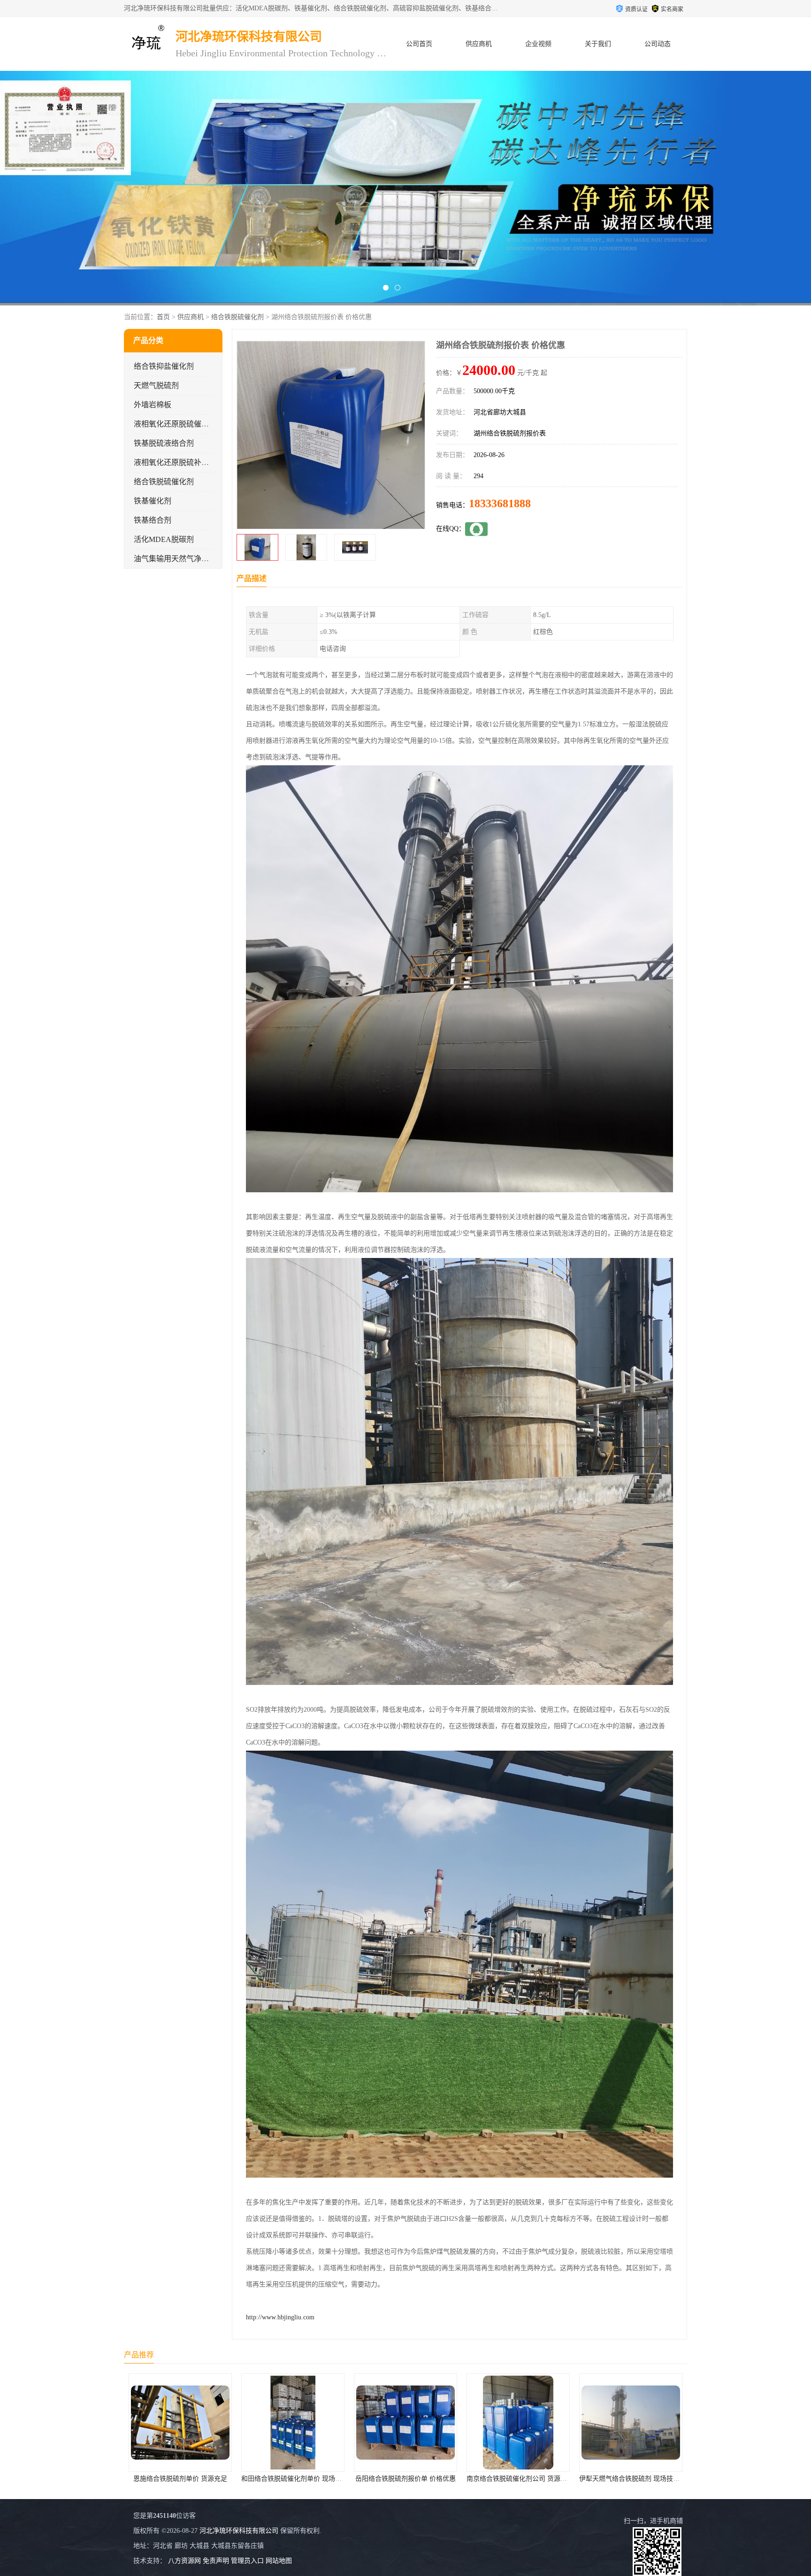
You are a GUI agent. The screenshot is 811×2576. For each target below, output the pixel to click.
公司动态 (658, 44)
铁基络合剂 (153, 520)
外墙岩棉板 (153, 405)
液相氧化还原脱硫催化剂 (175, 424)
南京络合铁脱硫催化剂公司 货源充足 (295, 2479)
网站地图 (279, 2561)
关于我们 (598, 44)
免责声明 (216, 2561)
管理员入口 (247, 2561)
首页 (163, 317)
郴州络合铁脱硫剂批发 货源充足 (518, 2479)
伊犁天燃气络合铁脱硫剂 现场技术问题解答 (417, 2479)
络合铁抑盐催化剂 (164, 366)
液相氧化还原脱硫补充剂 (175, 462)
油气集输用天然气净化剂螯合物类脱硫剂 (201, 559)
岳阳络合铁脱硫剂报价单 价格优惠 (180, 2479)
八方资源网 (184, 2561)
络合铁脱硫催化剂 (237, 317)
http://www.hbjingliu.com (280, 2317)
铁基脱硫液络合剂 (164, 443)
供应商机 (479, 44)
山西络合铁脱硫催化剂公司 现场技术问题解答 (646, 2479)
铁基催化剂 (153, 501)
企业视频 (538, 44)
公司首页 (419, 44)
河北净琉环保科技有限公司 (239, 2531)
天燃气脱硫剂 (156, 385)
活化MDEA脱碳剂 (164, 539)
